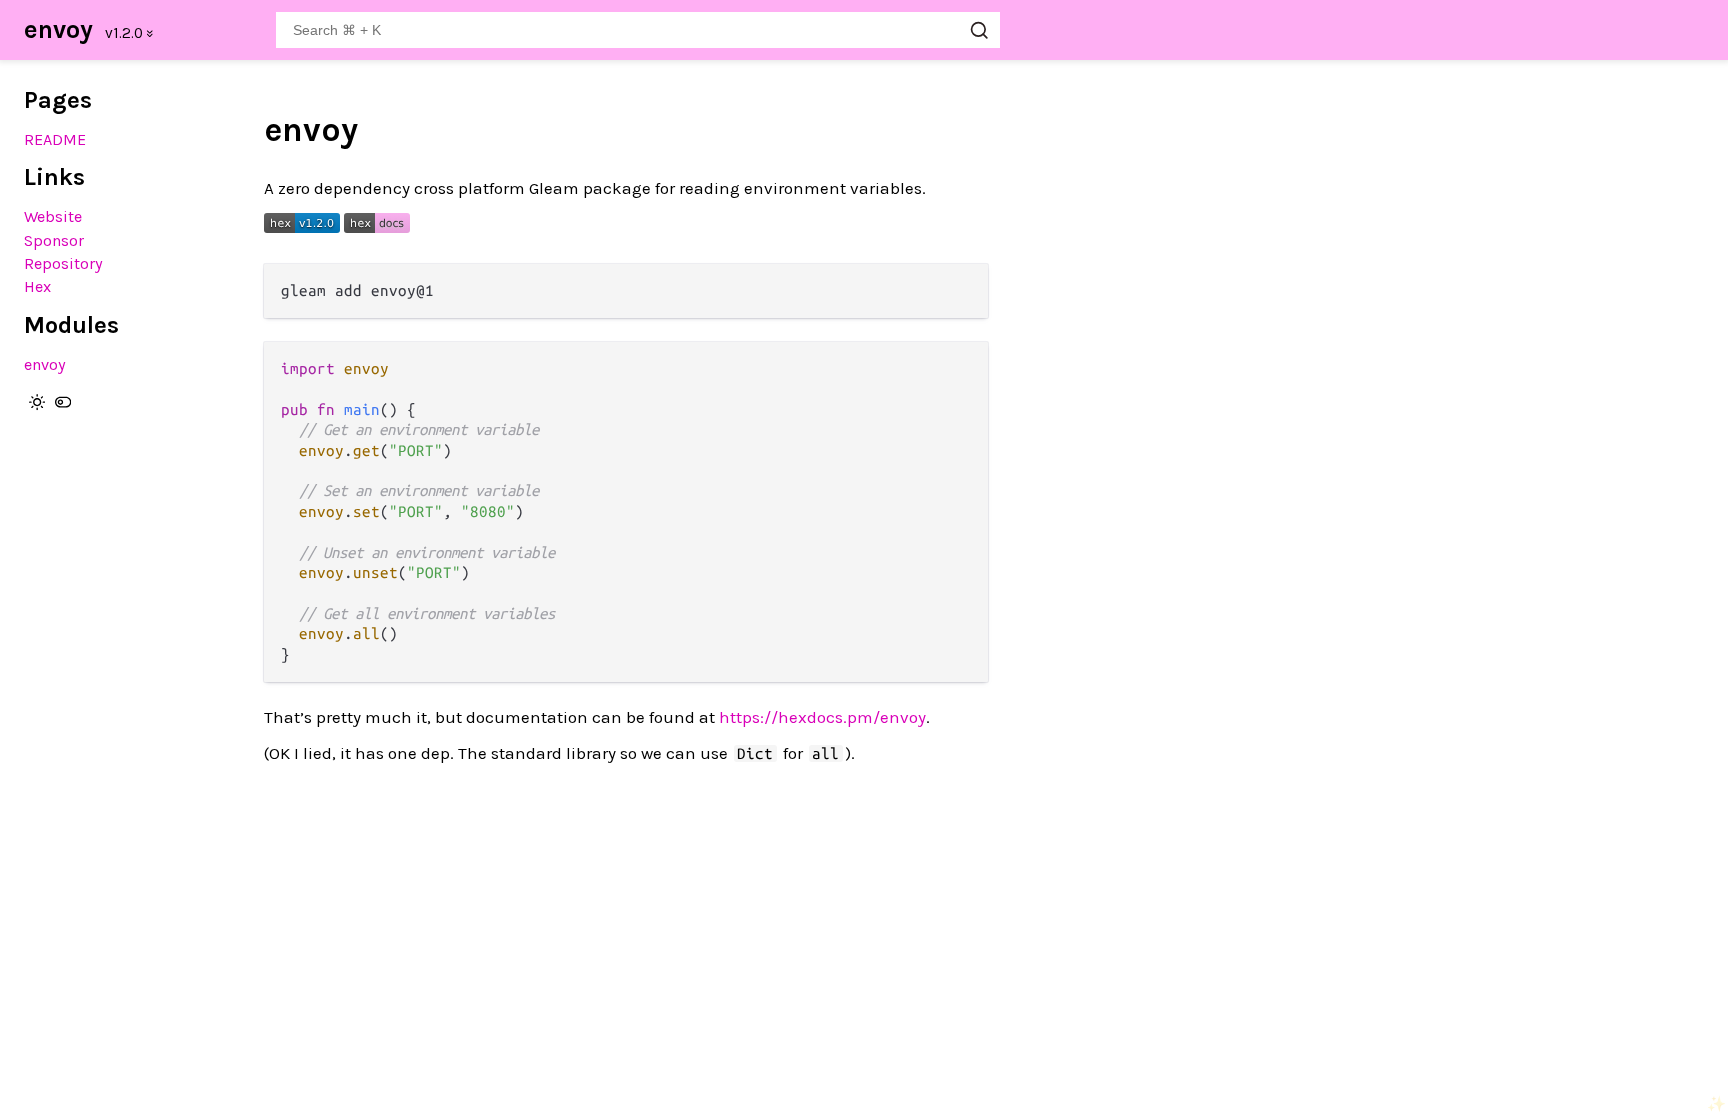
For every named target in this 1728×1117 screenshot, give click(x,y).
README (55, 139)
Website (53, 216)
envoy (58, 29)
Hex (37, 286)
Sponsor (54, 240)
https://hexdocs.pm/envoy (822, 717)
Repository (63, 263)
